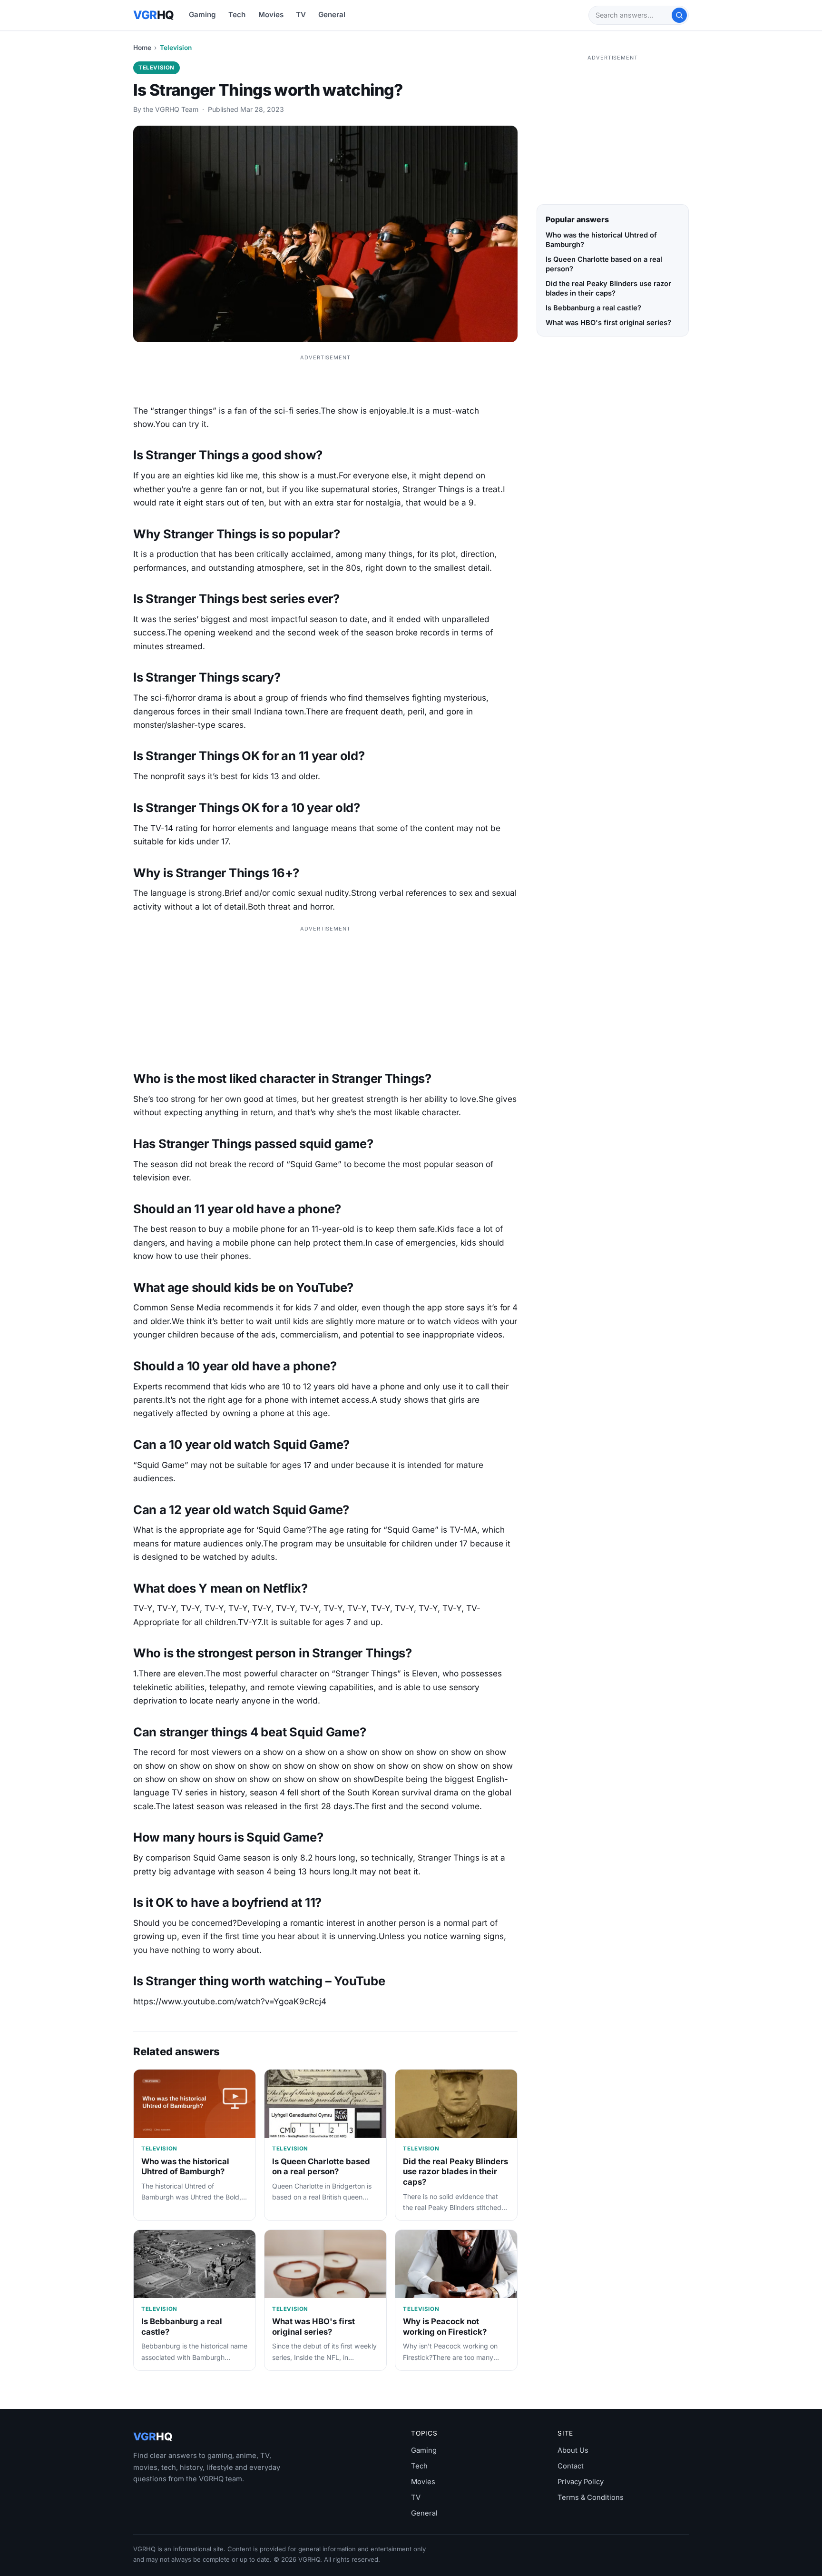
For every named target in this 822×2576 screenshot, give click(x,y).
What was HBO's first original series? (313, 2327)
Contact (571, 2466)
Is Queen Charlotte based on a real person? (321, 2167)
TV (301, 15)
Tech (237, 15)
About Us (573, 2450)
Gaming (202, 15)
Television (176, 48)
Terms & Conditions (591, 2497)
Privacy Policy (581, 2482)
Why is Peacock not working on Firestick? (445, 2327)
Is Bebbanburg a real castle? (593, 308)
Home (142, 48)
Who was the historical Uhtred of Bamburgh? (185, 2167)
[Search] (679, 15)
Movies (271, 15)
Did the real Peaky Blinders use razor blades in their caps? (455, 2172)
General (332, 15)
